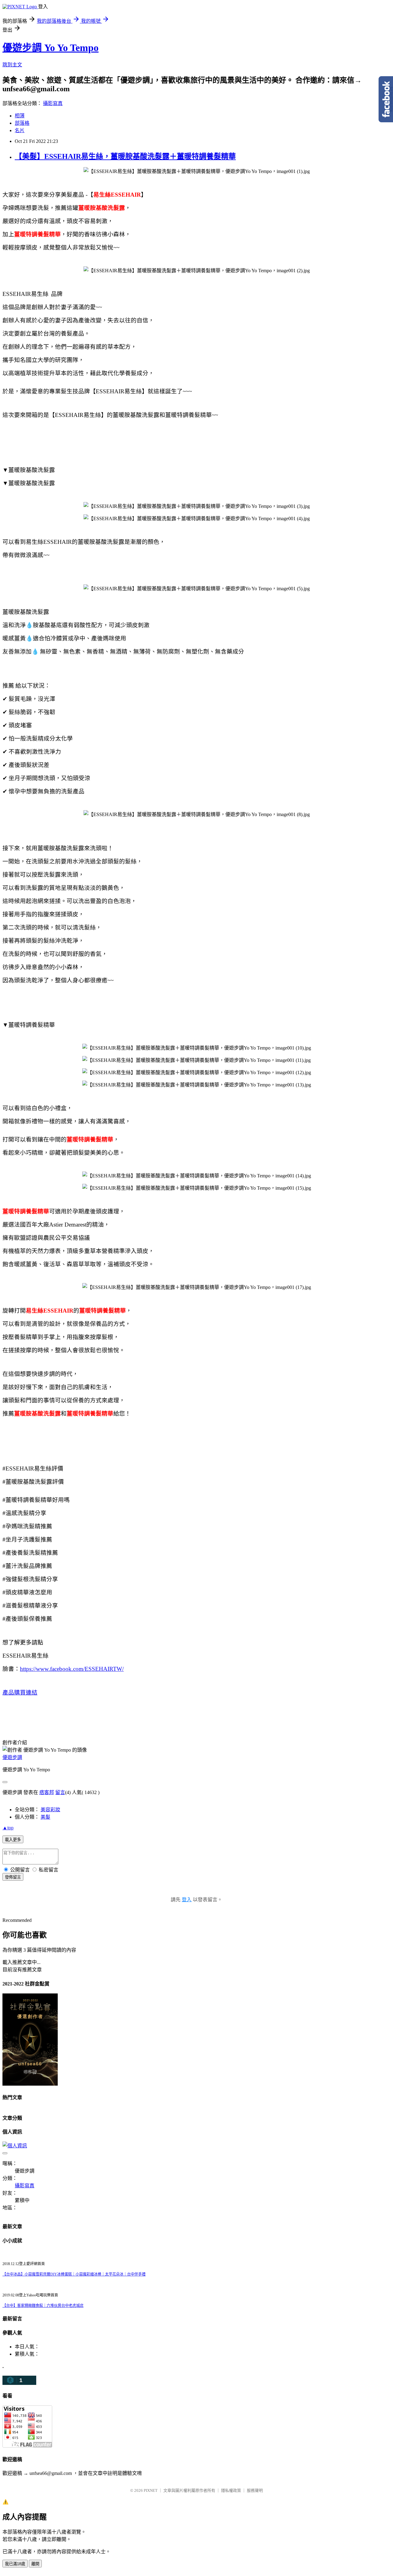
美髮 (45, 1817)
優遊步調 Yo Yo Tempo (51, 48)
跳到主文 (12, 65)
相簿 (20, 116)
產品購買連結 (20, 1692)
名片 (20, 130)
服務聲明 (255, 2490)
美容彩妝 (50, 1810)
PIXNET (151, 2490)
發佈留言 (13, 1877)
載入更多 (13, 1840)
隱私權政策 (231, 2490)
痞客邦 (47, 1792)
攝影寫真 (53, 103)
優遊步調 (12, 1757)
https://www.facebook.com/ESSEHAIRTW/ (72, 1669)
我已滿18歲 (15, 2564)
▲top (8, 1828)
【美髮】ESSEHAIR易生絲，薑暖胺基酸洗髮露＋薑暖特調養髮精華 (125, 156)
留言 (60, 1792)
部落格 (22, 123)
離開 (35, 2564)
